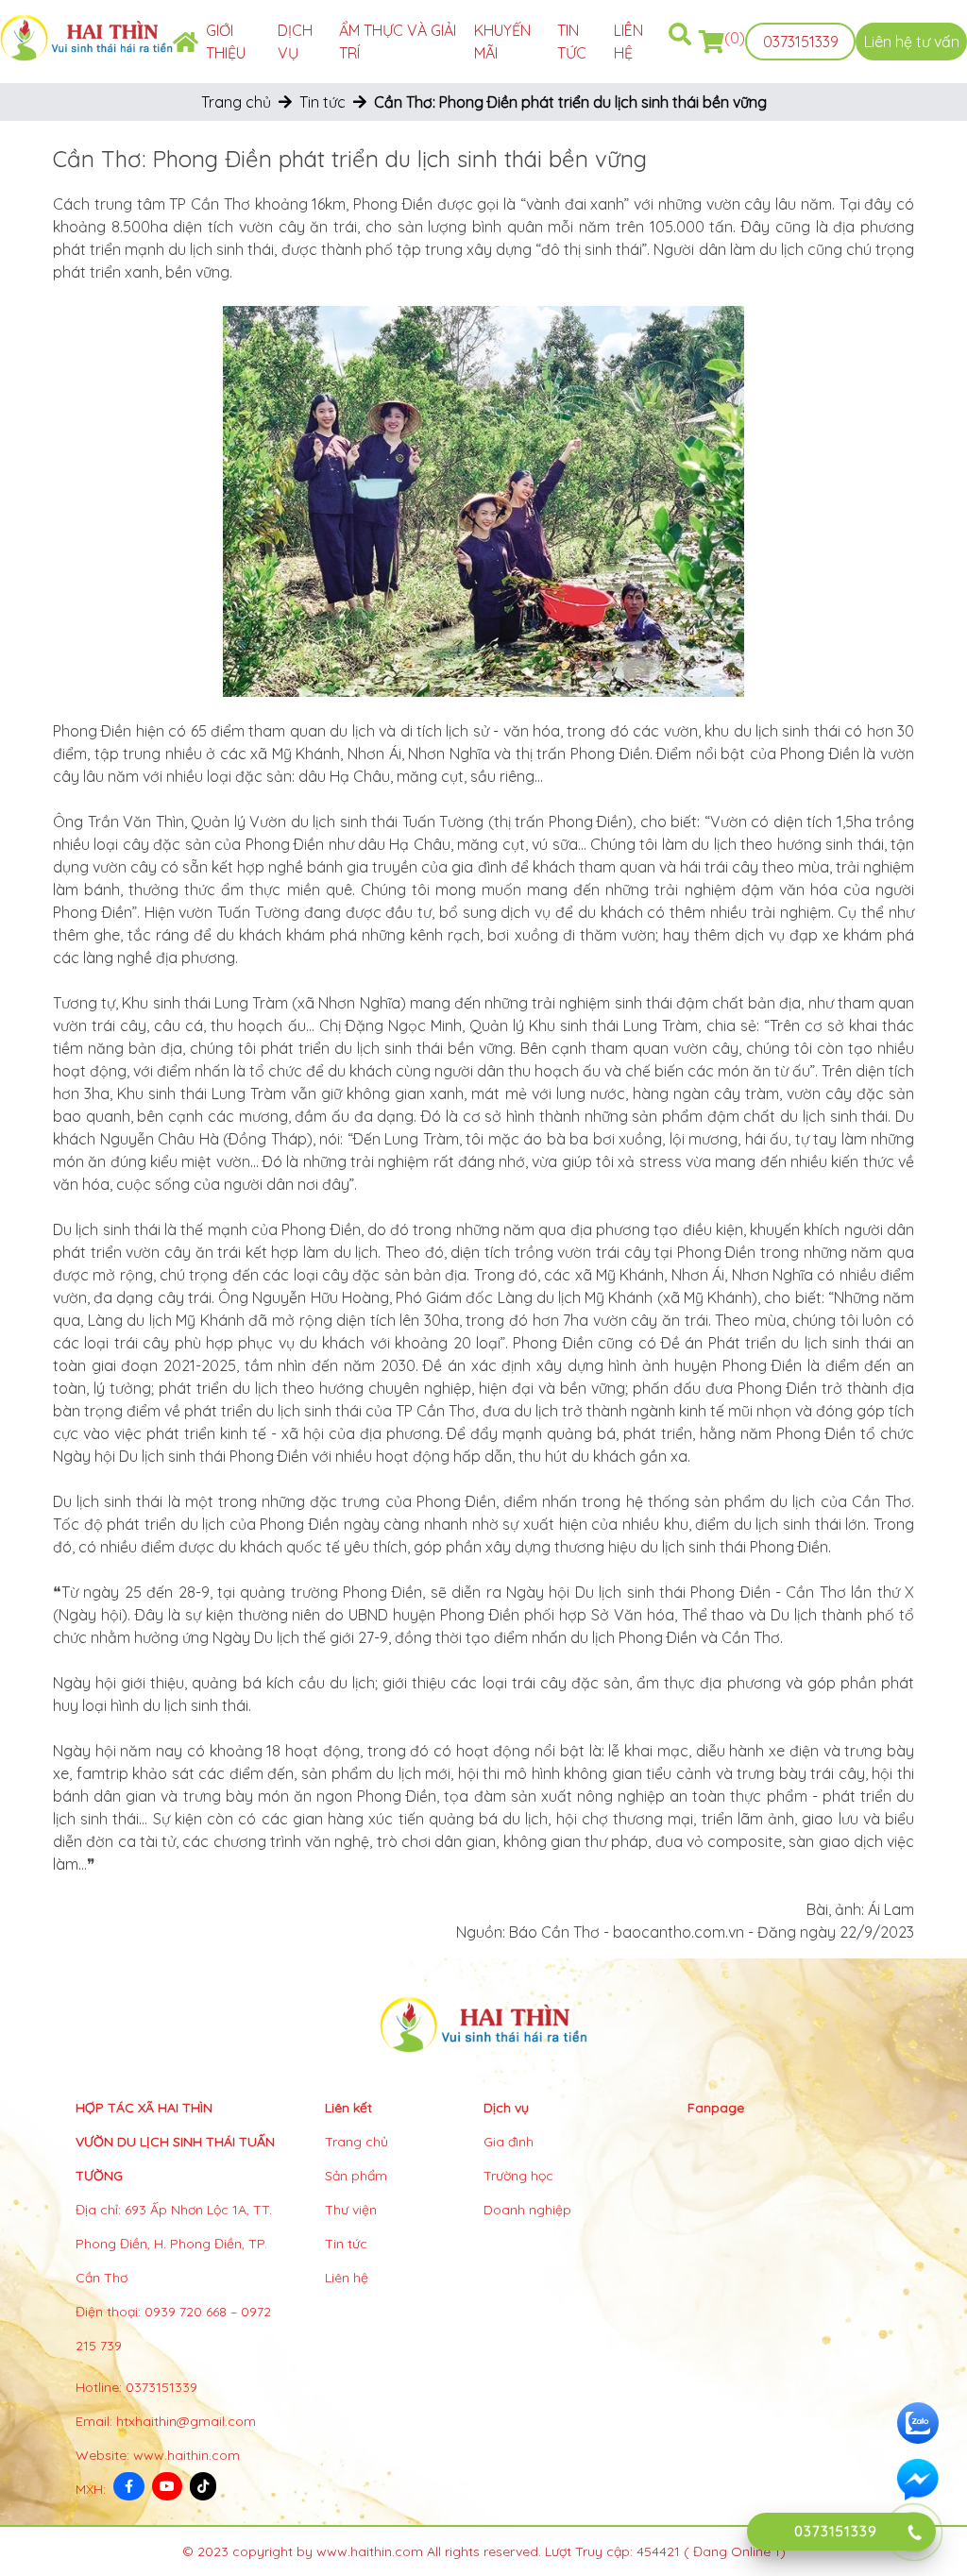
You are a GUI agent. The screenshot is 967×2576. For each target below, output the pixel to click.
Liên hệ (347, 2278)
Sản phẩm (356, 2176)
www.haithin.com (187, 2455)
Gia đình (509, 2142)
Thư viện (351, 2210)
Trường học (518, 2176)
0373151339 (801, 42)
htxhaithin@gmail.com (186, 2421)
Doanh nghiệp (527, 2210)
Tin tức (322, 102)
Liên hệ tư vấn (912, 42)
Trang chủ (236, 102)
